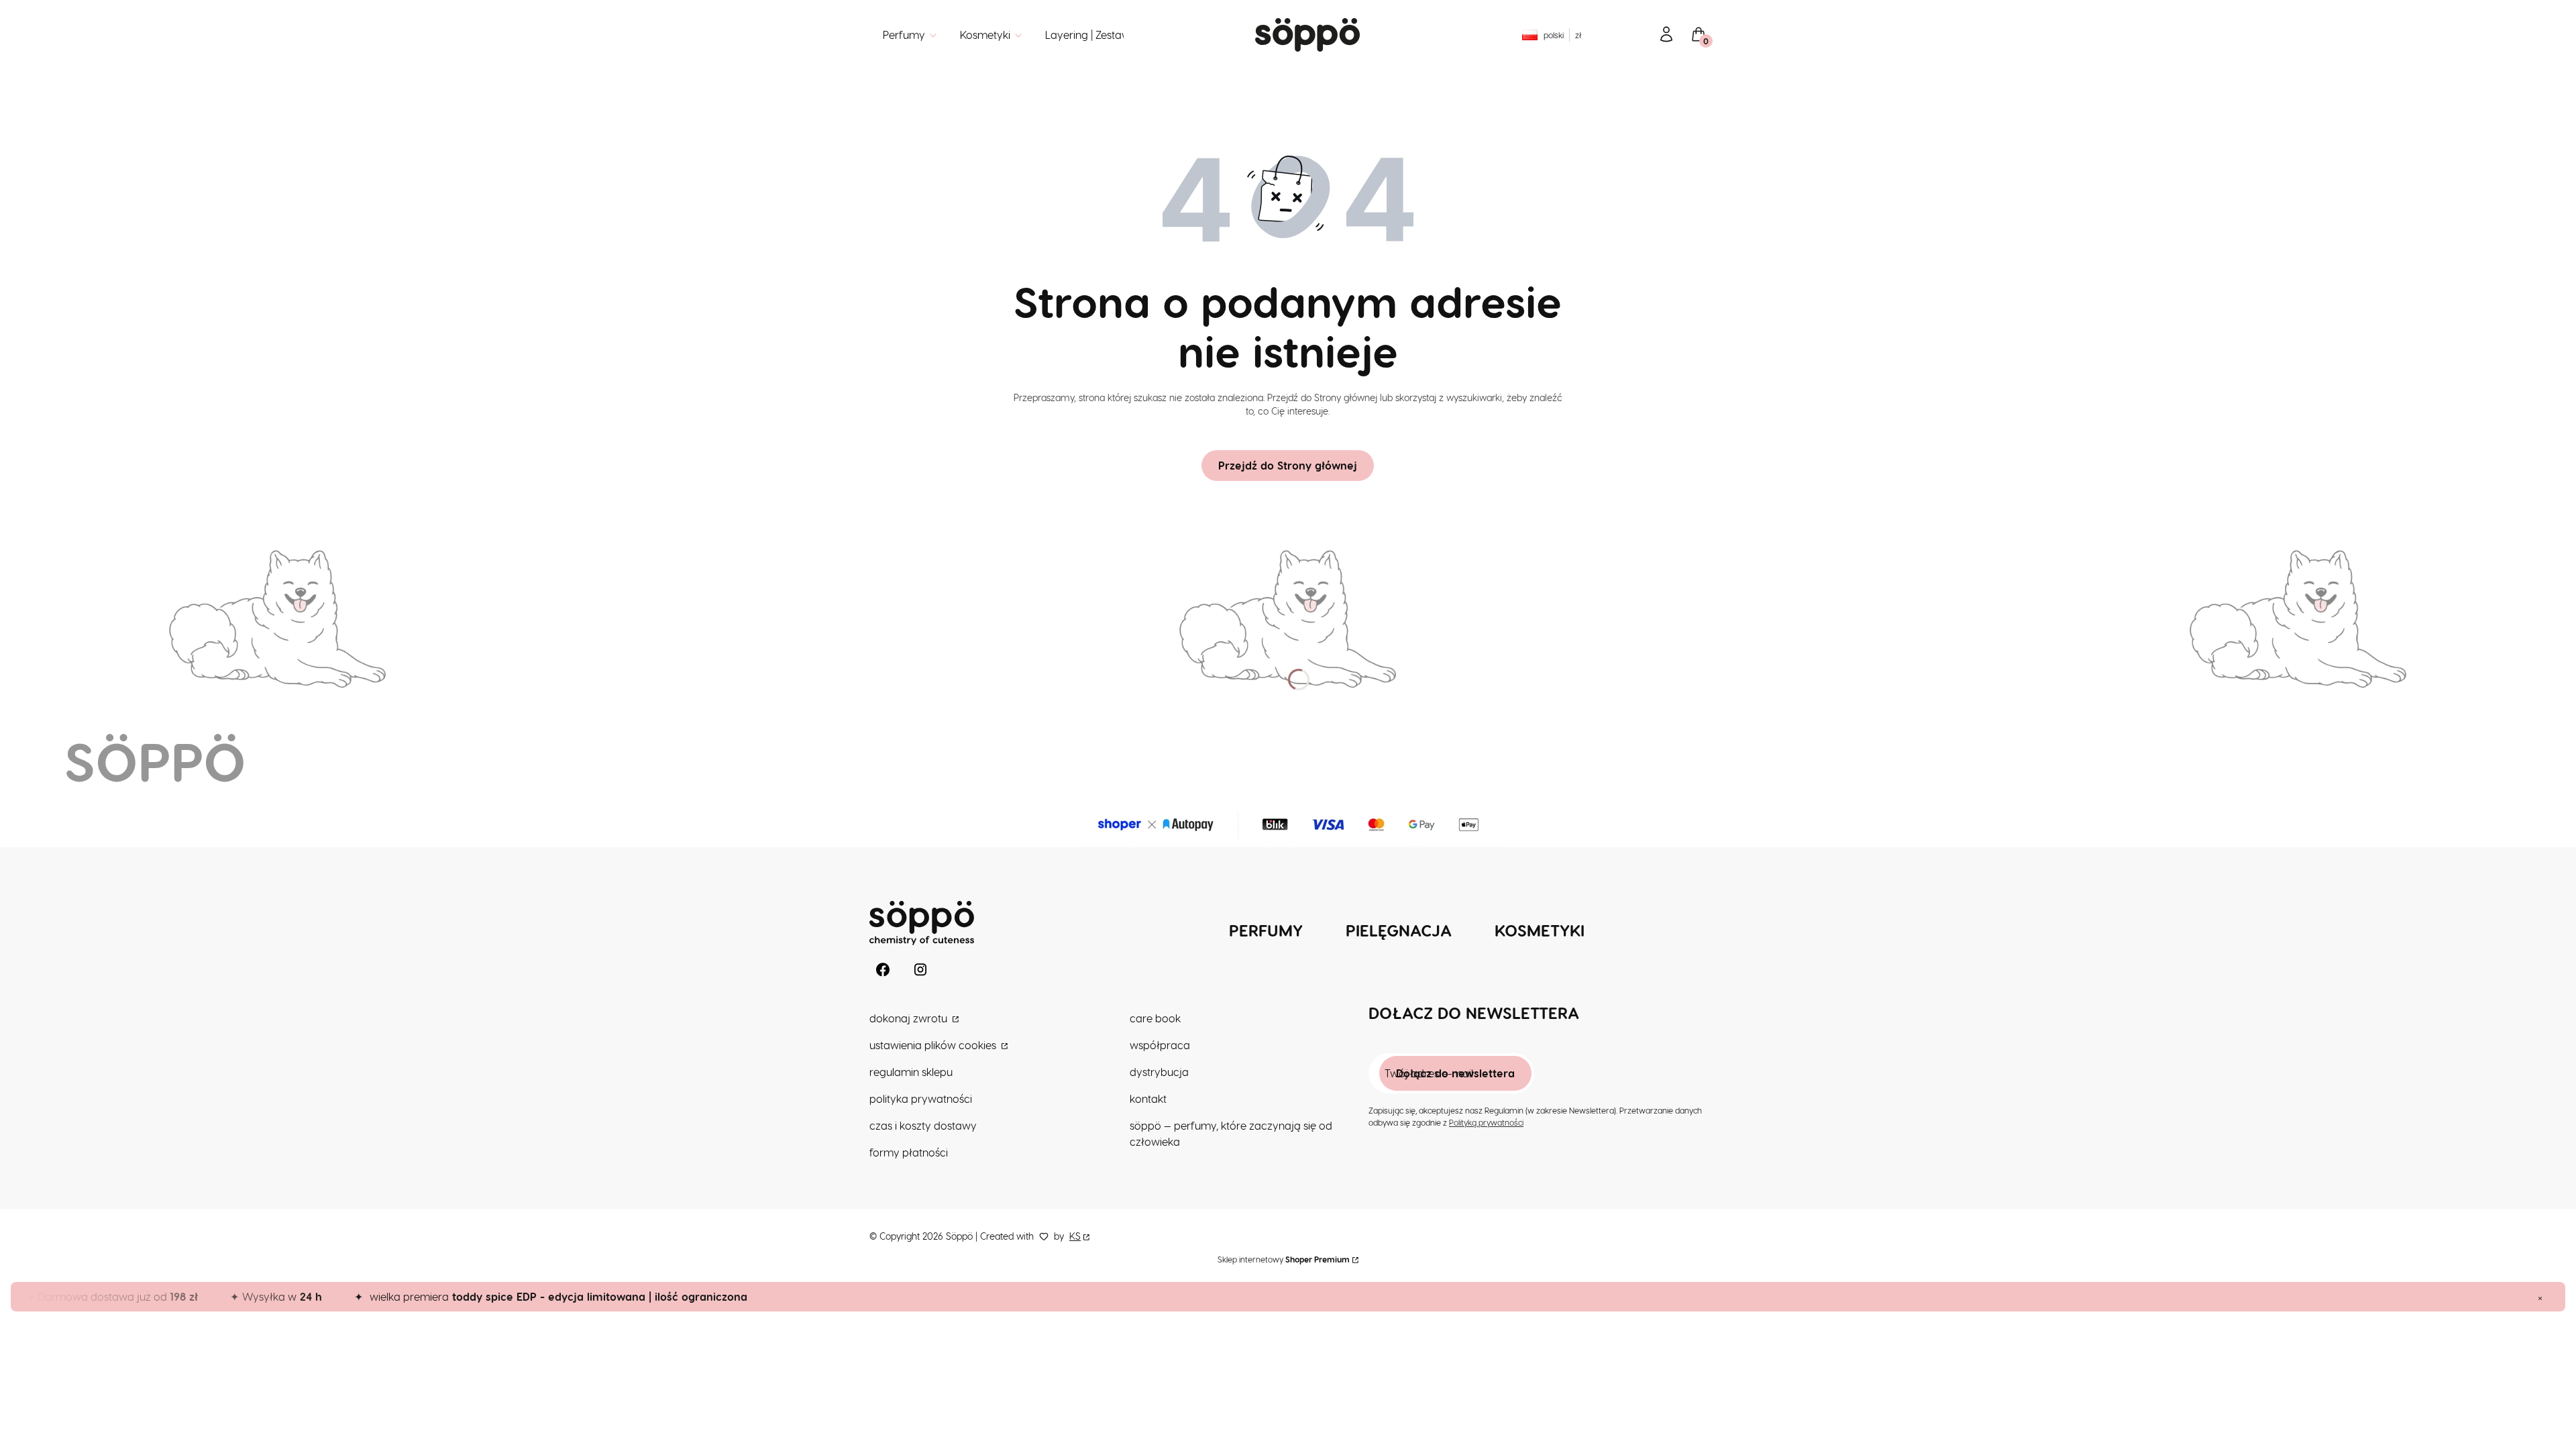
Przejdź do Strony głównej (1288, 465)
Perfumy (1266, 930)
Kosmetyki (1540, 930)
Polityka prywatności (921, 1098)
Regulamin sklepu (911, 1072)
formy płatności (909, 1152)
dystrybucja (1159, 1072)
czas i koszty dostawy (923, 1125)
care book (1155, 1018)
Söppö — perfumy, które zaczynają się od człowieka (1231, 1133)
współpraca (1160, 1045)
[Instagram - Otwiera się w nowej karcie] (920, 970)
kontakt (1148, 1098)
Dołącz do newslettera (1455, 1073)
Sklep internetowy (1284, 1259)
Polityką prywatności (1486, 1122)
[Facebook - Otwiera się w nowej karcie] (883, 970)
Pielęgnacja (1399, 930)
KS (1075, 1236)
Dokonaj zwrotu (910, 1018)
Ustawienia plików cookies (934, 1045)
